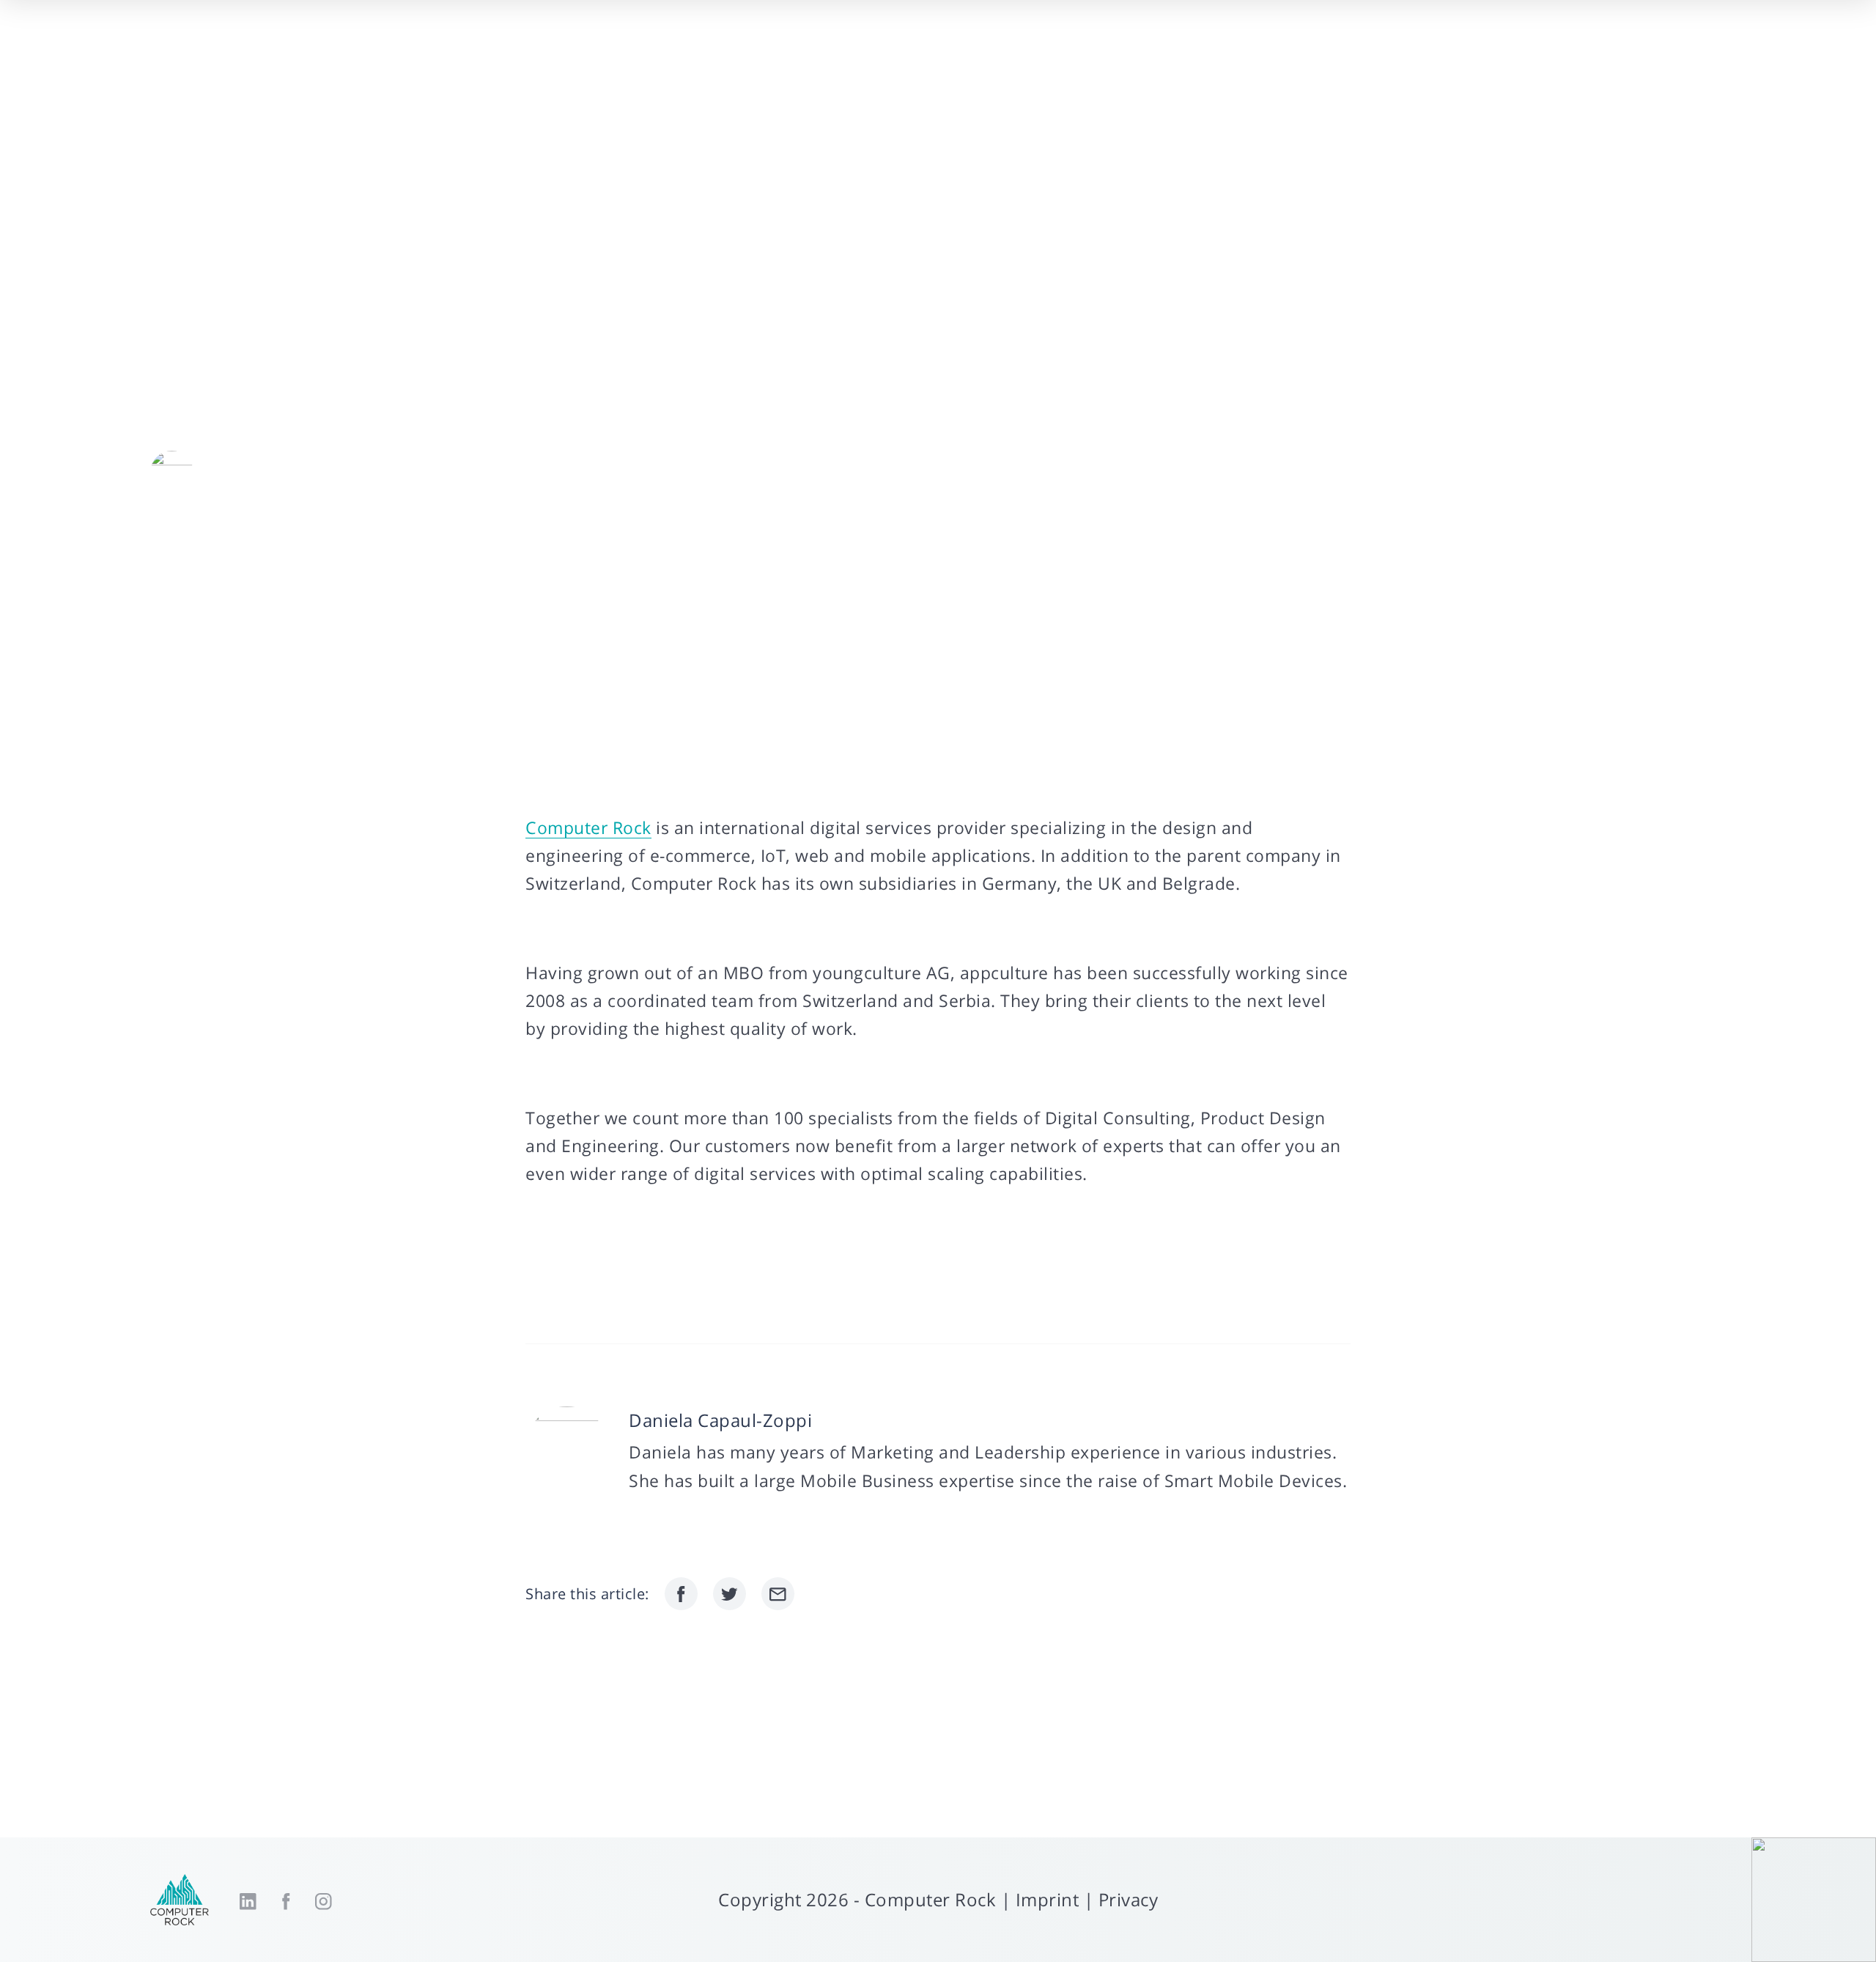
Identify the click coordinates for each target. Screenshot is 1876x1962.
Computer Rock (588, 828)
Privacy (1129, 1899)
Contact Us (1593, 67)
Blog (1412, 67)
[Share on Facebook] (681, 1594)
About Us (1077, 67)
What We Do (1190, 67)
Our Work (1327, 67)
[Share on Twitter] (730, 1594)
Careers (1491, 67)
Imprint (1048, 1899)
